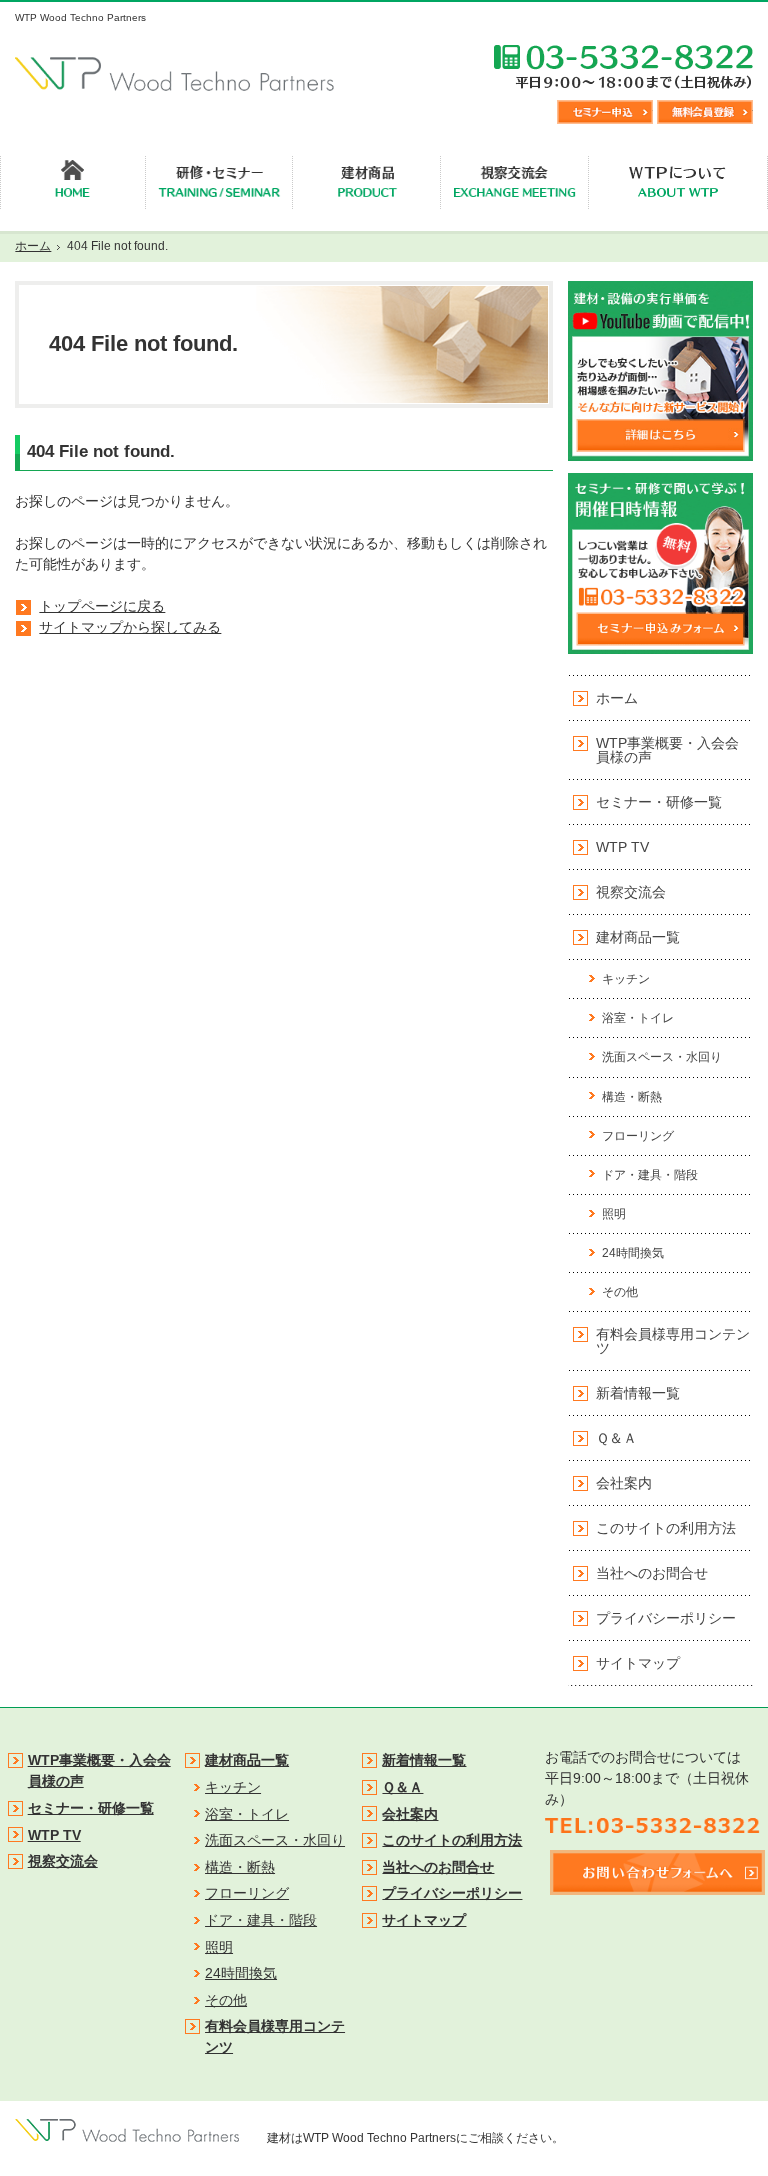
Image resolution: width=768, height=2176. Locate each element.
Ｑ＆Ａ (616, 1438)
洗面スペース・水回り (662, 1057)
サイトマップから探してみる (130, 627)
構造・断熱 (632, 1097)
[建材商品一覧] (367, 183)
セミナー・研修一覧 (659, 802)
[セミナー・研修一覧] (220, 183)
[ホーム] (73, 183)
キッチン (626, 979)
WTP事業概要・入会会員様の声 (667, 750)
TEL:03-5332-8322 (623, 66)
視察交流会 (631, 892)
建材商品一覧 (638, 937)
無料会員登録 (705, 112)
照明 (614, 1214)
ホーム (617, 698)
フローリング (638, 1136)
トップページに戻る (102, 606)
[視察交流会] (515, 183)
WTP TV (622, 847)
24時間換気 (633, 1253)
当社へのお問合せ (652, 1573)
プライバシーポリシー (666, 1618)
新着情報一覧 (638, 1393)
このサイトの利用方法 (666, 1528)
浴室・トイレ (638, 1018)
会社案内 (624, 1483)
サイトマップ (638, 1663)
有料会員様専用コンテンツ (673, 1341)
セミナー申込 (605, 112)
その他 (620, 1292)
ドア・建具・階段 (650, 1175)
